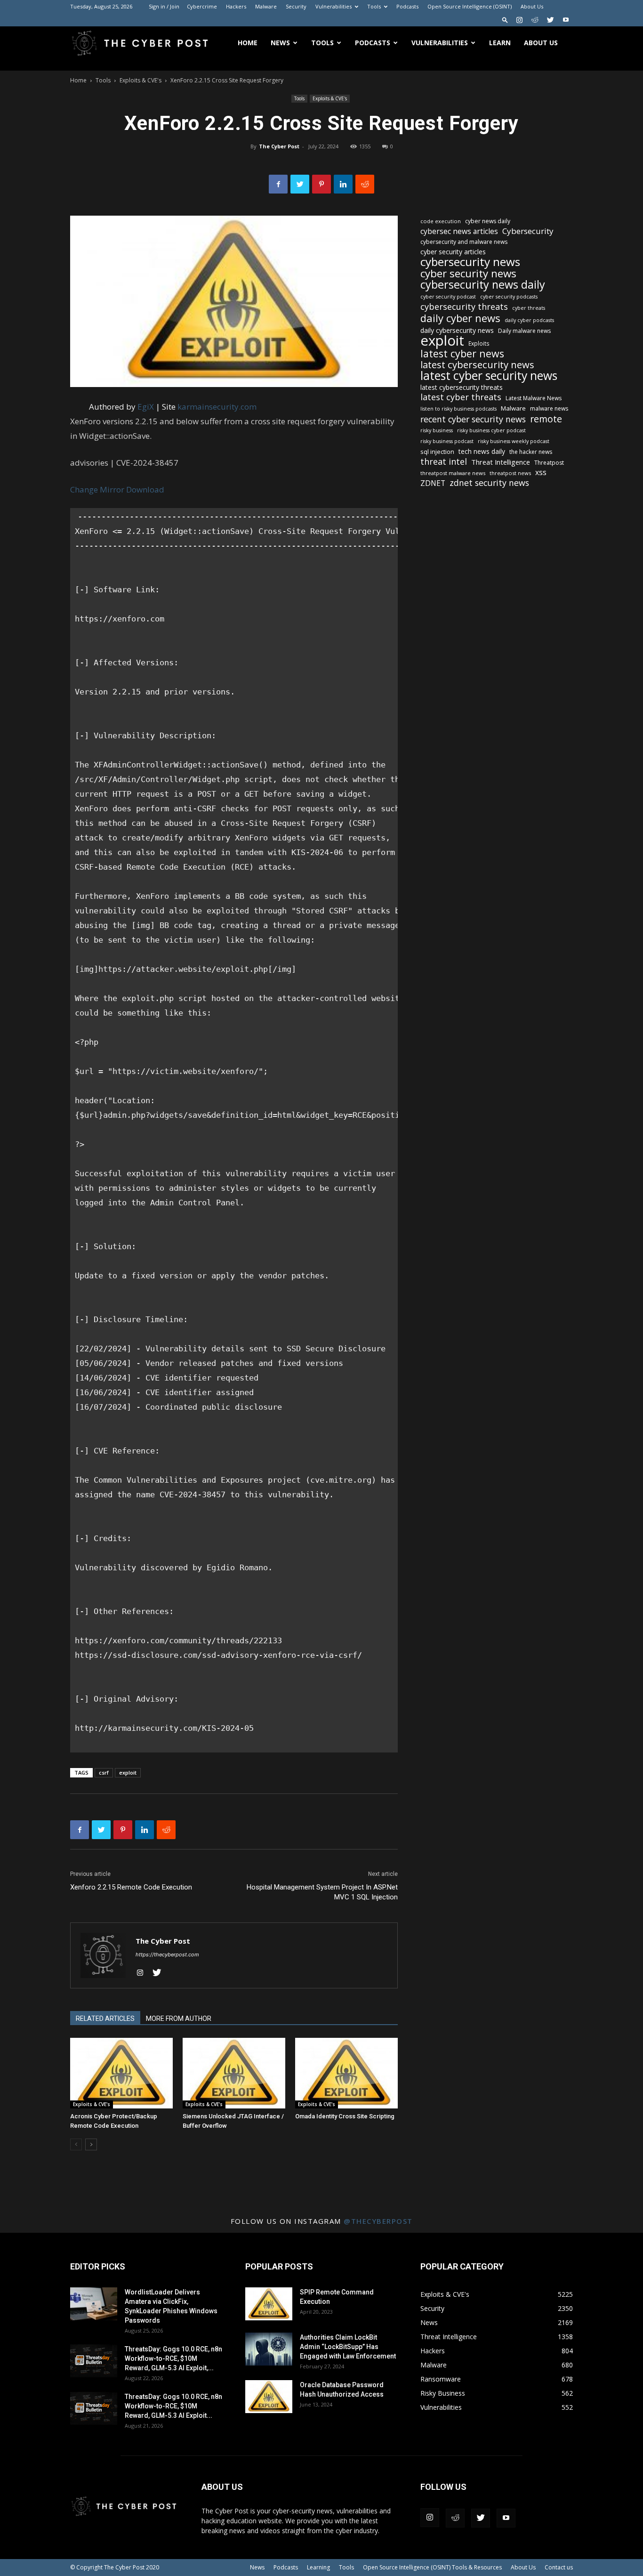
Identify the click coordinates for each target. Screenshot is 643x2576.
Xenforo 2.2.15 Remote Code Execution (131, 1887)
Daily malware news (524, 331)
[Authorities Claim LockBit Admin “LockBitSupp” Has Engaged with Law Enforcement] (269, 2349)
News (280, 43)
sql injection (437, 452)
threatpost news (510, 473)
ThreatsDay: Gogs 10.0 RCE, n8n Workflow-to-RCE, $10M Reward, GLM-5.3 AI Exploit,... (173, 2358)
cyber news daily (488, 221)
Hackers (236, 6)
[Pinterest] (321, 184)
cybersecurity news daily (483, 285)
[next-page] (91, 2144)
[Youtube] (566, 20)
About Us (532, 6)
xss (541, 472)
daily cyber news (460, 318)
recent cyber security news (473, 419)
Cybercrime (202, 6)
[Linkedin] (343, 184)
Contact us (559, 2567)
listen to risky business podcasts (458, 409)
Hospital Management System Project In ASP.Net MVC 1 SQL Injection (322, 1892)
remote (546, 419)
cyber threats (529, 308)
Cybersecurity (528, 231)
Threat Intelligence (501, 462)
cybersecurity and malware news (464, 242)
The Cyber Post (279, 146)
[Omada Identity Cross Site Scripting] (346, 2073)
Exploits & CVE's (141, 80)
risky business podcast (447, 441)
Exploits (479, 343)
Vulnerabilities (334, 6)
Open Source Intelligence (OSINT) (470, 6)
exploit (128, 1773)
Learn (500, 43)
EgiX (146, 407)
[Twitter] (550, 20)
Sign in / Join (164, 6)
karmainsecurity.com (217, 407)
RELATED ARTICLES (105, 2019)
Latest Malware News (534, 398)
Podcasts (407, 6)
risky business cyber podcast (491, 430)
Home (248, 43)
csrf (104, 1773)
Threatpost (549, 463)
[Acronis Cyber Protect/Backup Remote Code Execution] (121, 2073)
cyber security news (468, 273)
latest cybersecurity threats (462, 387)
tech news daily (482, 451)
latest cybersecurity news (477, 365)
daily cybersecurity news (457, 330)
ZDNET (433, 483)
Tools (374, 6)
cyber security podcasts (509, 297)
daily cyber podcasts (529, 320)
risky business (437, 430)
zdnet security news (489, 483)
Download (145, 489)
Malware (266, 6)
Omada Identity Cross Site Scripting (345, 2116)
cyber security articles (453, 252)
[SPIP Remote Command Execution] (269, 2304)
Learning (318, 2567)
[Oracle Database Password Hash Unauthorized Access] (269, 2397)
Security (296, 6)
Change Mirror (97, 489)
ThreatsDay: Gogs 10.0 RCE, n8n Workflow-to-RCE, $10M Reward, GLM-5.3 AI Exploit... (173, 2406)
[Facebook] (278, 184)
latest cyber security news (489, 375)
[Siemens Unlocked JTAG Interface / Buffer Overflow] (234, 2073)
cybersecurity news (470, 262)
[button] (505, 20)
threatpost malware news (453, 473)
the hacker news (531, 452)
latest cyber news (462, 353)
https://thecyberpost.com (167, 1954)
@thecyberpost (378, 2221)
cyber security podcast (448, 297)
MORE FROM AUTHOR (179, 2019)
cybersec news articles (459, 231)
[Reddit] (535, 20)
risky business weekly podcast (514, 441)
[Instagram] (519, 20)
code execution (441, 221)
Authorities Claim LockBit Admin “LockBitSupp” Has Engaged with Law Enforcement (348, 2347)
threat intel (444, 462)
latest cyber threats (461, 397)
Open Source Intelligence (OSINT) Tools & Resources (432, 2567)
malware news (549, 408)
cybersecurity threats (464, 307)
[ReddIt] (365, 184)
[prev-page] (76, 2144)
